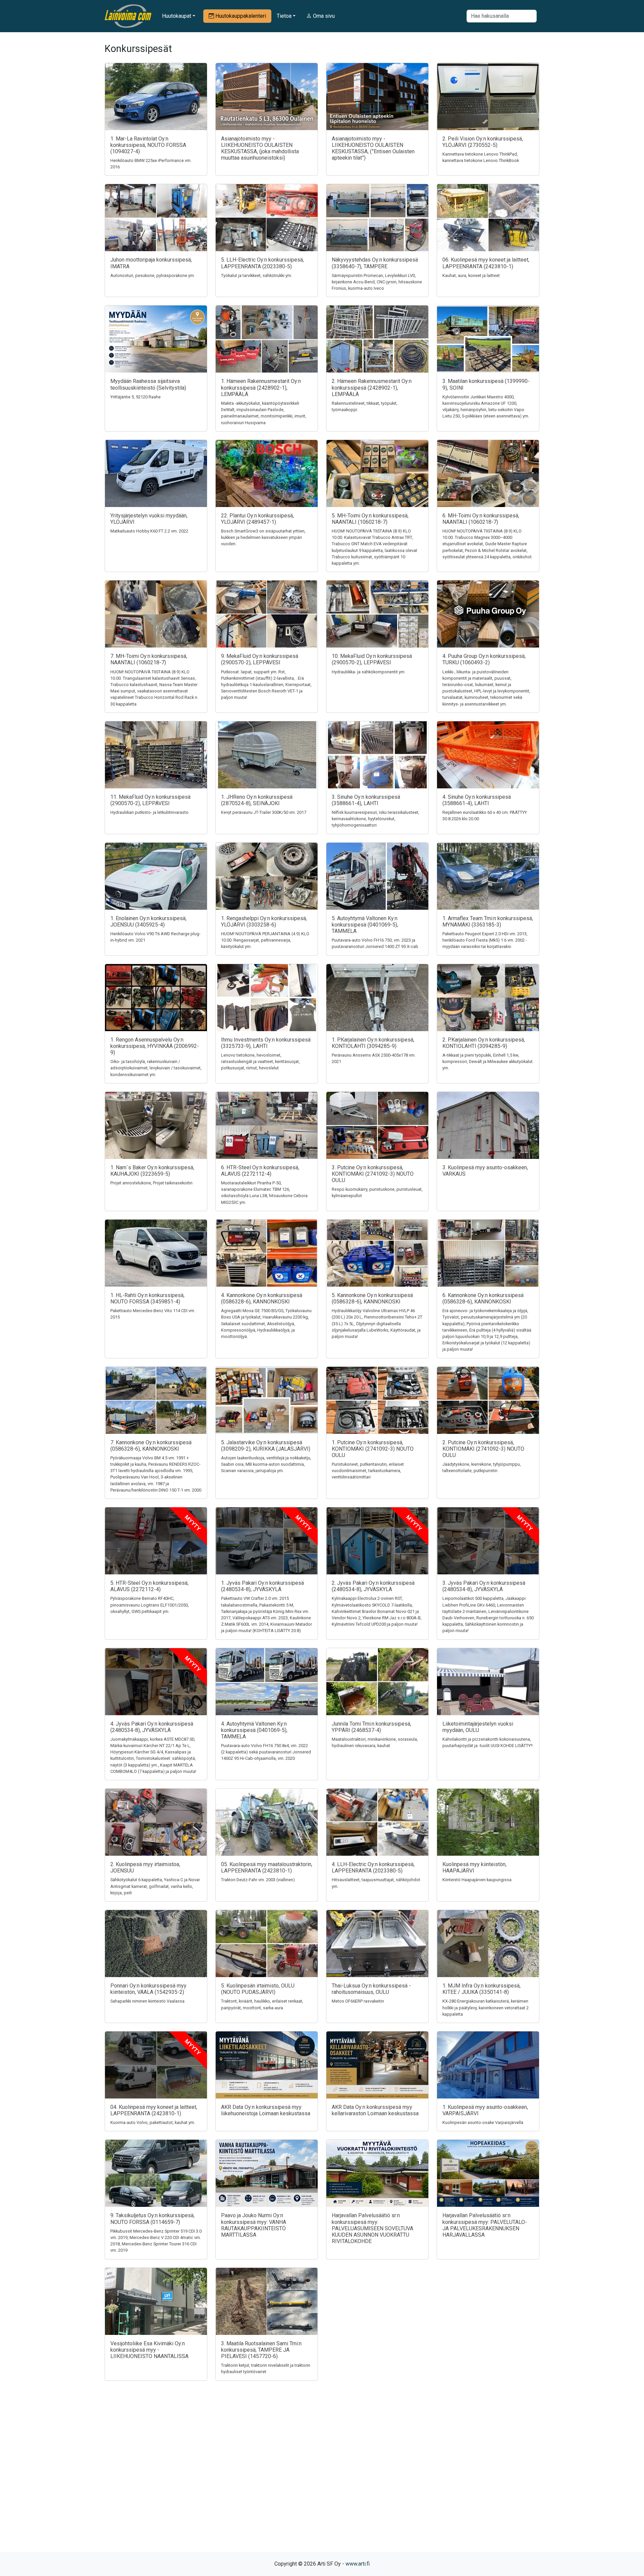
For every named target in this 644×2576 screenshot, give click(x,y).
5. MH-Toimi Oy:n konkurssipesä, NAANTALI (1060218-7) (370, 519)
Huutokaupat (177, 16)
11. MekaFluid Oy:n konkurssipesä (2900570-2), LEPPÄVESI (150, 800)
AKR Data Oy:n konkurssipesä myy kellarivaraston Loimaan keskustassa (375, 2110)
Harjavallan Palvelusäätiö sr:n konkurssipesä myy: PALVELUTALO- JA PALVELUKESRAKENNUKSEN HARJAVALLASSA (485, 2225)
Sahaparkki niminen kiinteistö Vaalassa (147, 2001)
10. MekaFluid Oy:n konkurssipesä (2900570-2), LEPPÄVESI (372, 659)
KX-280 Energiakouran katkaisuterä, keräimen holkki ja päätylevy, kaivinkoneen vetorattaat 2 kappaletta (486, 2007)
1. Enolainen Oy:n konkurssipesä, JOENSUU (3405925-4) (148, 921)
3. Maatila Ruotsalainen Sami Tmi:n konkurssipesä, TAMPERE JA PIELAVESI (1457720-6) (261, 2350)
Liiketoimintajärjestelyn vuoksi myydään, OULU (478, 1727)
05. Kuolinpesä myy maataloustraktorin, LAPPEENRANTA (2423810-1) (267, 1867)
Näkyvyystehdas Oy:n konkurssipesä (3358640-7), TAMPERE (375, 263)
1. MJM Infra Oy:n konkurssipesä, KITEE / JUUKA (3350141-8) (481, 1989)
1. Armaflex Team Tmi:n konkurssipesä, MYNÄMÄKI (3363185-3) (488, 921)
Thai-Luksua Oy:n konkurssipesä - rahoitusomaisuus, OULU (371, 1989)
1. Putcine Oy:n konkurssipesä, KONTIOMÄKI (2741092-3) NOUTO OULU (373, 1449)
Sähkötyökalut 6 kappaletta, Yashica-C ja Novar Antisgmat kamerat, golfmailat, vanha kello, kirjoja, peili (155, 1886)
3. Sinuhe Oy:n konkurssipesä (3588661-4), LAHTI (366, 800)
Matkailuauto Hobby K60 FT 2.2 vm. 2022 (149, 531)
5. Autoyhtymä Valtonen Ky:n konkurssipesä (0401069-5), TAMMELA (365, 925)
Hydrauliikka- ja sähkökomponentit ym (368, 672)
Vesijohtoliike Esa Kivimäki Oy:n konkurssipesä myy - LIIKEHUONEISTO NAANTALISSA (149, 2350)
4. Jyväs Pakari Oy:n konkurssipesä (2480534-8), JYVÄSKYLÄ (152, 1727)
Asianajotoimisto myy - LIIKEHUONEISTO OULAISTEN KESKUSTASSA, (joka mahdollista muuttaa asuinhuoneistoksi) (260, 148)
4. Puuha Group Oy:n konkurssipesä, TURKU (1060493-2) (484, 659)
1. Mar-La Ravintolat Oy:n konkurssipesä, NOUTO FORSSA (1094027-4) (148, 145)
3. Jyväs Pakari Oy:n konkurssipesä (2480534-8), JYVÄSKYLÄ (484, 1586)
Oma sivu (323, 16)
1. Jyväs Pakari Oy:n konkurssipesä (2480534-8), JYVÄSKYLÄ (262, 1586)
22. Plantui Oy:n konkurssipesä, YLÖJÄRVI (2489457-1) (257, 519)
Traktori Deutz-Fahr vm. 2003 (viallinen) (258, 1880)
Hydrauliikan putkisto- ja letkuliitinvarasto (149, 812)
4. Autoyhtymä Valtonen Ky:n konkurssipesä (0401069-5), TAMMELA (254, 1730)
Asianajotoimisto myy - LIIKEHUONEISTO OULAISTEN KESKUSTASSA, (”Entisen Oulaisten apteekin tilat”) (373, 148)
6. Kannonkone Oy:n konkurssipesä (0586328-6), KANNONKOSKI (483, 1298)
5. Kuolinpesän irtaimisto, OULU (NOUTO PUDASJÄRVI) (258, 1989)
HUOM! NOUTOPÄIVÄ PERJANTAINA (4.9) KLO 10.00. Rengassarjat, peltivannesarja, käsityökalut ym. (265, 940)
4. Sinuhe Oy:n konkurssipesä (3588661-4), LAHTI (477, 800)
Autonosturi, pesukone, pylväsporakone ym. (153, 275)
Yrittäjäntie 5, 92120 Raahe (136, 397)
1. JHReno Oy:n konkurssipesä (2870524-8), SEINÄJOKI (257, 800)
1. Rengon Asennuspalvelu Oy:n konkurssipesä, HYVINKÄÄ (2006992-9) (155, 1046)
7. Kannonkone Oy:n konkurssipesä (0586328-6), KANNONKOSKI (151, 1446)
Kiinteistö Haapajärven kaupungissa (477, 1880)
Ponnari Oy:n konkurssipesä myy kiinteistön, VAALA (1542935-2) (148, 1989)
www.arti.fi (358, 2564)
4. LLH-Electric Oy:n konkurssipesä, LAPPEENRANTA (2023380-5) (373, 1867)
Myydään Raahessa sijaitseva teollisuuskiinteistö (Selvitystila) (148, 384)
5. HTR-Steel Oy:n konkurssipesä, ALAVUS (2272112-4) (149, 1586)
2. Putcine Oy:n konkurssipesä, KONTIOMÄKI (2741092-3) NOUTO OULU (483, 1449)
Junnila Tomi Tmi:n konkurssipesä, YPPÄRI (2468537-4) (371, 1727)
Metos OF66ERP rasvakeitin (358, 2001)
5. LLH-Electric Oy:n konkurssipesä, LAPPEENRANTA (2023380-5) (262, 263)
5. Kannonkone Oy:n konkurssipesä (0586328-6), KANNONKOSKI (372, 1298)
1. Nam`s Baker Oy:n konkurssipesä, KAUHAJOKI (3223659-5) (152, 1171)
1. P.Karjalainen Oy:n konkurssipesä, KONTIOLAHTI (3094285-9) (373, 1043)
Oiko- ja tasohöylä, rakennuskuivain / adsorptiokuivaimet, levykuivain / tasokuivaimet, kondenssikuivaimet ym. (156, 1068)
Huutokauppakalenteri (240, 16)
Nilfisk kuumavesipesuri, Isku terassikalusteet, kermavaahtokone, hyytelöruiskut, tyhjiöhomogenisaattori (375, 819)
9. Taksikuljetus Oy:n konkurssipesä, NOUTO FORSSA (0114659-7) (152, 2219)
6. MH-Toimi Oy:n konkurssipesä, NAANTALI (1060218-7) (481, 519)
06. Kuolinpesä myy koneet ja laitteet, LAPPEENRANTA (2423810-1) (486, 263)
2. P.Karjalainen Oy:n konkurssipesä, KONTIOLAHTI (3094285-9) (484, 1043)
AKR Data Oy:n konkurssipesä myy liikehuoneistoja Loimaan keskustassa (266, 2110)
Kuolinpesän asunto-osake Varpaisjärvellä (483, 2122)
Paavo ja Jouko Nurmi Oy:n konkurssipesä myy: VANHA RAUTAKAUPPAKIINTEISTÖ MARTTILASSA (254, 2225)
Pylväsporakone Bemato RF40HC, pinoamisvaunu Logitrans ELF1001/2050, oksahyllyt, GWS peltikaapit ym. (150, 1605)
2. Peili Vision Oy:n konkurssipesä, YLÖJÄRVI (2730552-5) (483, 142)
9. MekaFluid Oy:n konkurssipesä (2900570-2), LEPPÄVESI (260, 659)
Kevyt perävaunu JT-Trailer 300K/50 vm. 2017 (264, 812)
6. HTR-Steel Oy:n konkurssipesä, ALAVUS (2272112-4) (260, 1171)
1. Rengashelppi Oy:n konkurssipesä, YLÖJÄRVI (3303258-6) (264, 921)
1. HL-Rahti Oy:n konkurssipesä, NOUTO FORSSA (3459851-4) (147, 1298)
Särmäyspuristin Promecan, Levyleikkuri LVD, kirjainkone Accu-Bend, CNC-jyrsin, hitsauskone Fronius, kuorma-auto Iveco (377, 282)
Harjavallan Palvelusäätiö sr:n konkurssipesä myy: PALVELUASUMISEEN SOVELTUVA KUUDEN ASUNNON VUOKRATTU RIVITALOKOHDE (372, 2228)
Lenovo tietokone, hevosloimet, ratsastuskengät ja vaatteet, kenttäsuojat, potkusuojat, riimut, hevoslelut (260, 1061)
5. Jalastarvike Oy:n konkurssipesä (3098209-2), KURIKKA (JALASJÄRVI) (266, 1446)
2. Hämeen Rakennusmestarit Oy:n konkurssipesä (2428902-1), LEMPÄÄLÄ (372, 387)
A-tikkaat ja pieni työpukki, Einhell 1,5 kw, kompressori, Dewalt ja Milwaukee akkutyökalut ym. (488, 1061)
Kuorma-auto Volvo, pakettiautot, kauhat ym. (153, 2122)
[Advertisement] (322, 2478)
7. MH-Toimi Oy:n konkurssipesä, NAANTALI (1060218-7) (149, 659)
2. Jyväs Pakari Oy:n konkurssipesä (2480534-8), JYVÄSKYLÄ (373, 1586)
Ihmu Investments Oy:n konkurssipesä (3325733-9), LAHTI (266, 1043)
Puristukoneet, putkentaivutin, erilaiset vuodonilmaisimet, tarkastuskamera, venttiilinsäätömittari (368, 1471)
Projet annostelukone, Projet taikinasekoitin (151, 1183)
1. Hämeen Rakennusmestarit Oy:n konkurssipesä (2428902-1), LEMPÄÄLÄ (261, 387)
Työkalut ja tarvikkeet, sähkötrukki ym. (257, 275)
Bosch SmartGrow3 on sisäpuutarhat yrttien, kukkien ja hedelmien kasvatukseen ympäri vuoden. (263, 537)
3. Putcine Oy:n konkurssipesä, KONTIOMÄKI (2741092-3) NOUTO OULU (373, 1174)
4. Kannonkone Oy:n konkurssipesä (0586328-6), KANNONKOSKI (262, 1298)
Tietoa (284, 16)
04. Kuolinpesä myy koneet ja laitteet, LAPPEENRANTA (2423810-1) (154, 2110)
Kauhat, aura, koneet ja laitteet (471, 275)
